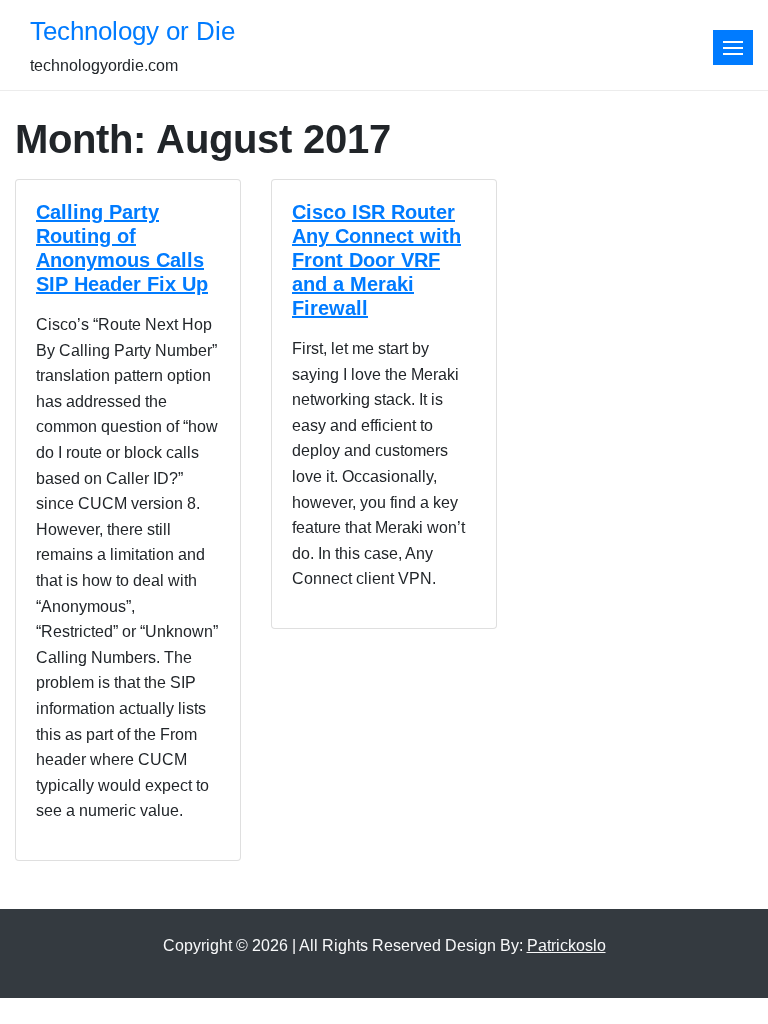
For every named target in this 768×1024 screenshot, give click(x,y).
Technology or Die (132, 31)
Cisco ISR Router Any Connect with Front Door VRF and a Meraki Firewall (376, 260)
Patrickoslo (566, 945)
